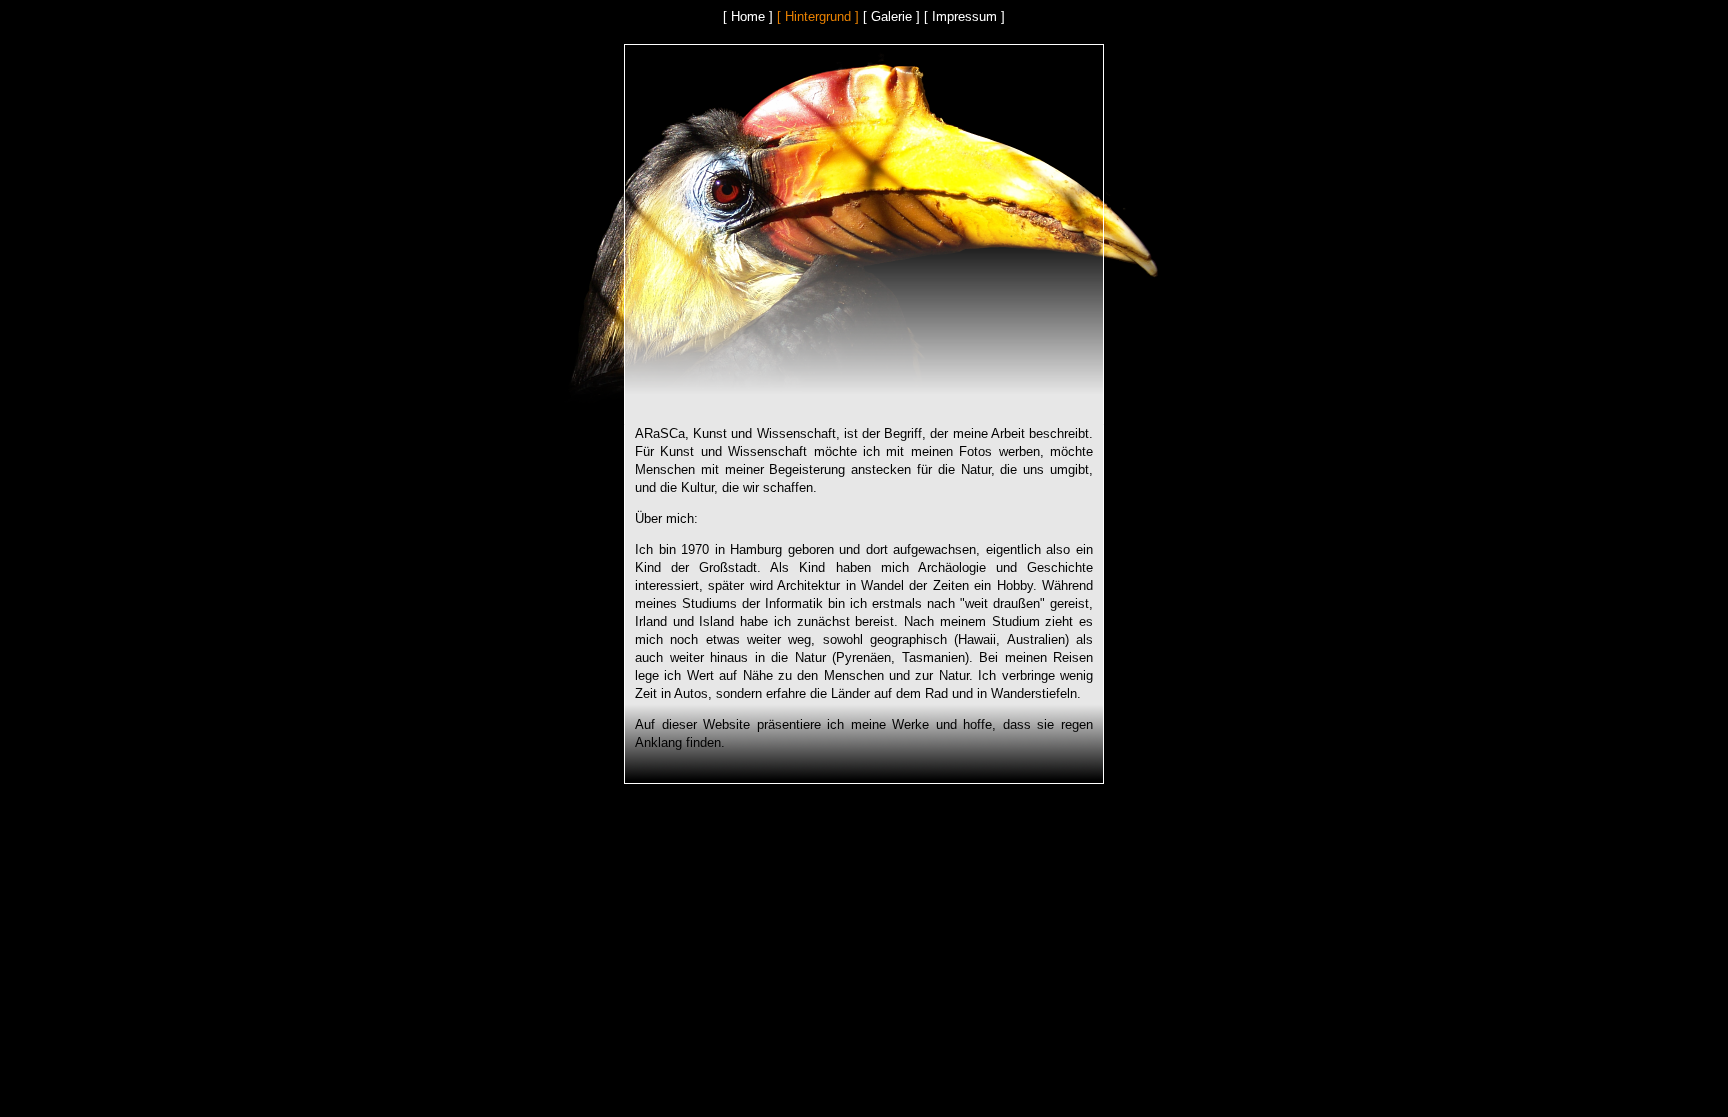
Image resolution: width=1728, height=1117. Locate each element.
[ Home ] (748, 16)
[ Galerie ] (891, 16)
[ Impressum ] (964, 16)
